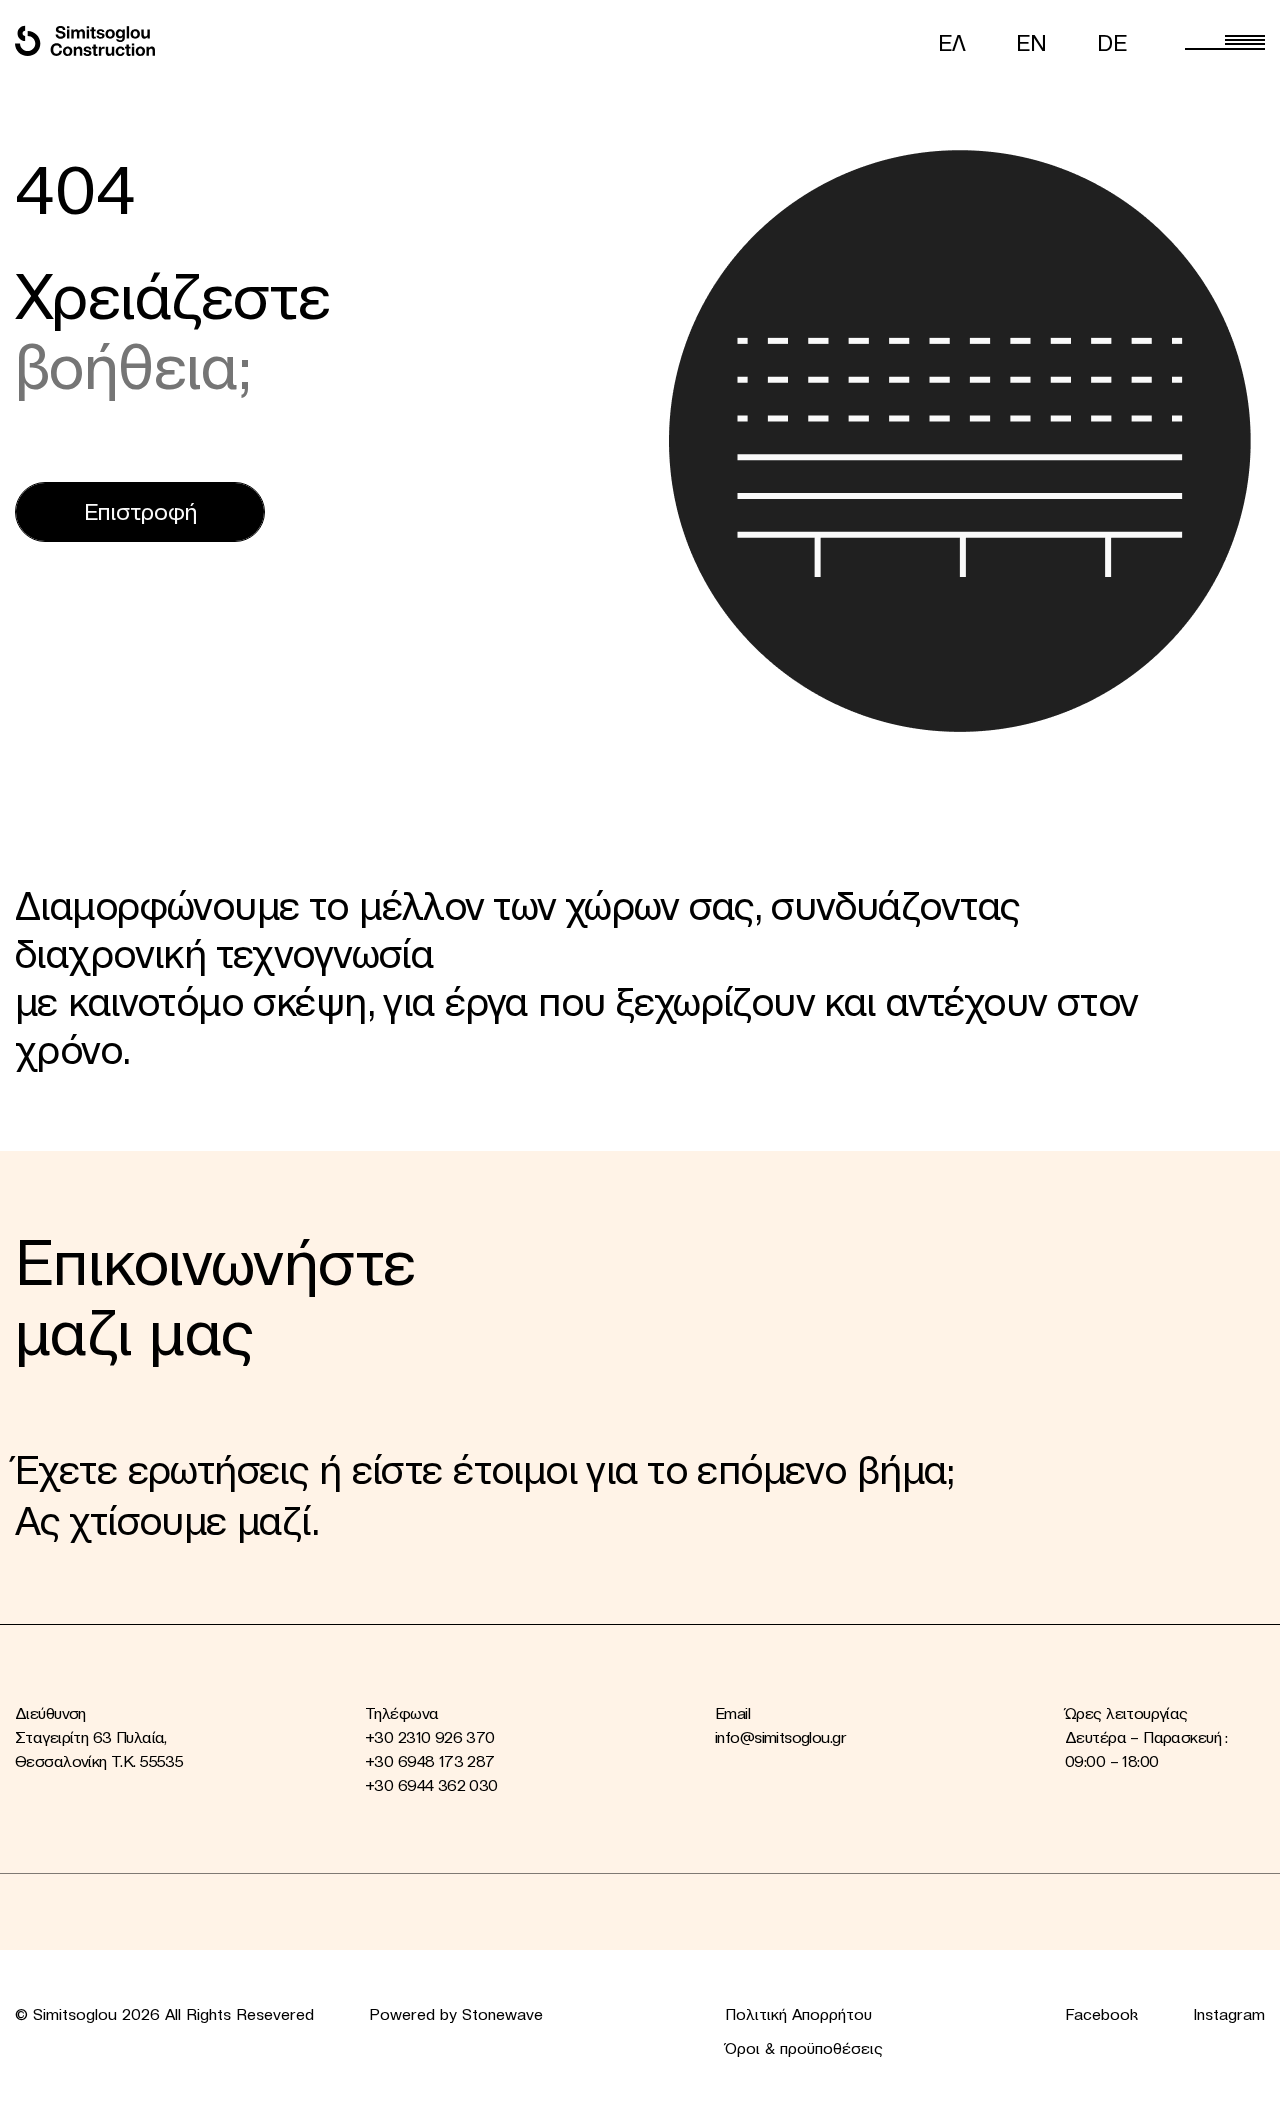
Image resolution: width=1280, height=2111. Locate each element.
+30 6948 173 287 (430, 1761)
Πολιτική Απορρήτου (798, 2014)
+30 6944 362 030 (431, 1785)
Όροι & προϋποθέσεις (804, 2048)
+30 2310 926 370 (430, 1737)
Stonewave (502, 2014)
